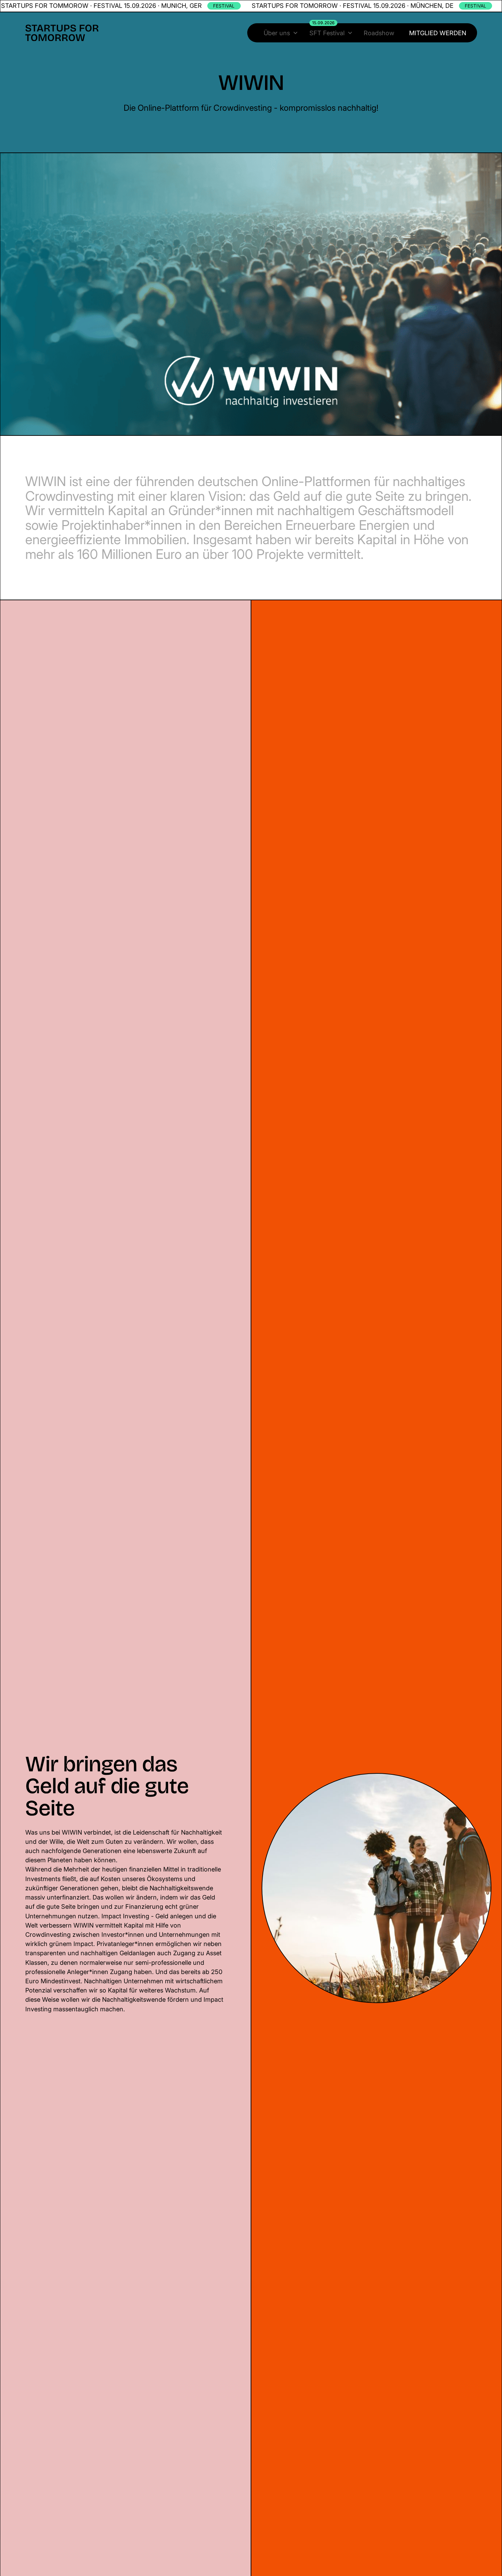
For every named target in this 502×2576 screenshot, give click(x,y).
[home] (62, 33)
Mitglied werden (438, 33)
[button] (281, 33)
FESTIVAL (224, 6)
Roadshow (379, 33)
